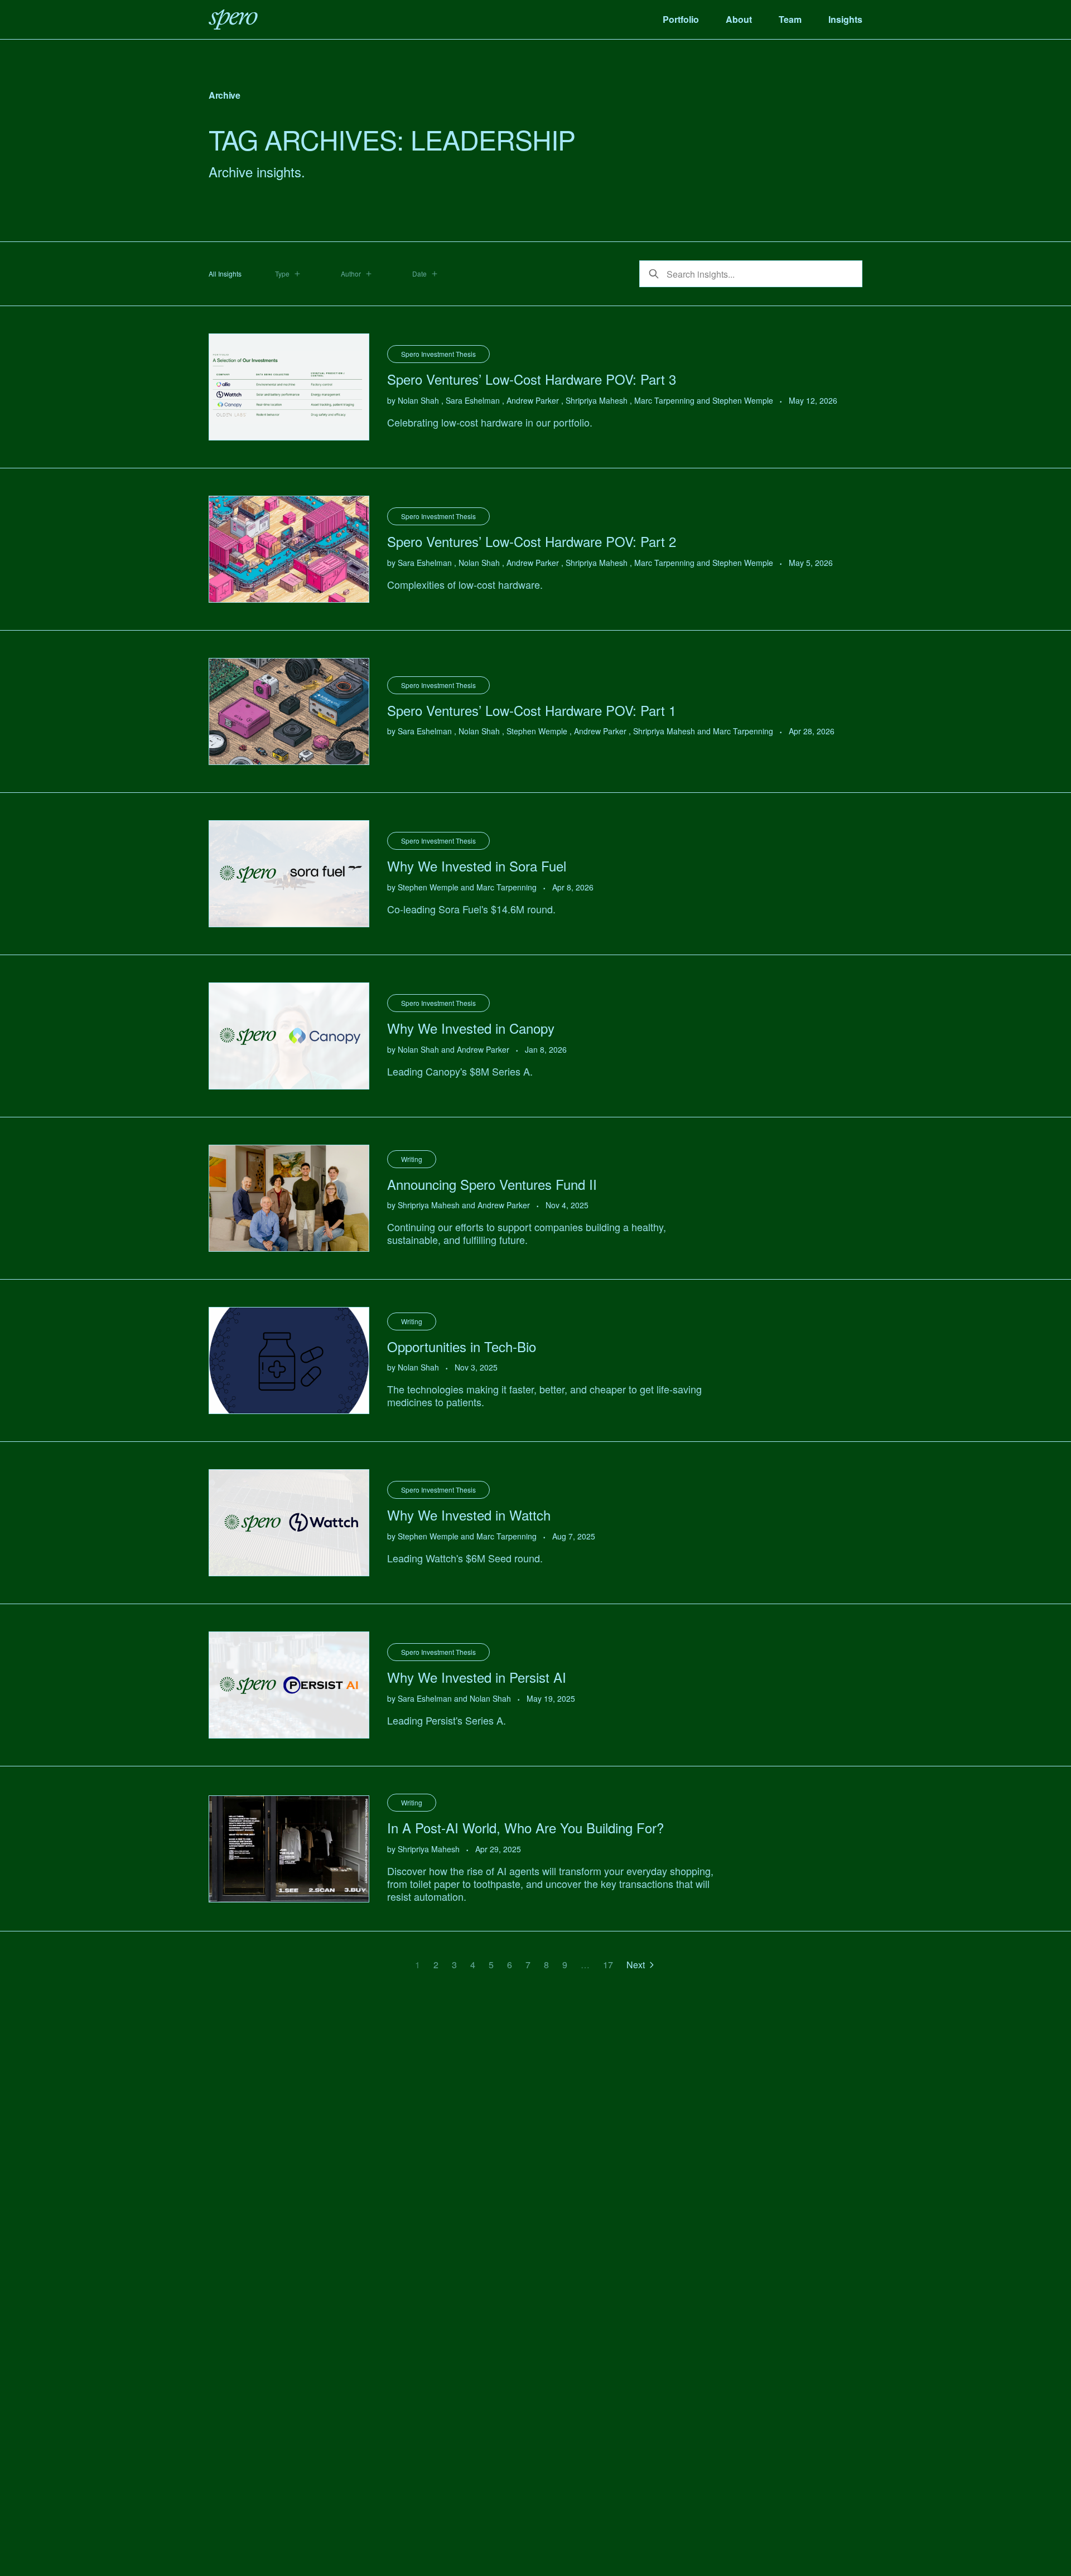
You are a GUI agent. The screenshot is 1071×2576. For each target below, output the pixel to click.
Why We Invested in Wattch (469, 1515)
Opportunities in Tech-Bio (462, 1346)
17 (608, 1965)
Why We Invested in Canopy (471, 1028)
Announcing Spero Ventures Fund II (492, 1184)
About (739, 19)
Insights (845, 19)
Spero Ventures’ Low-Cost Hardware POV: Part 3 (532, 379)
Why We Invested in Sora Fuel (477, 866)
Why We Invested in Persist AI (477, 1677)
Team (790, 19)
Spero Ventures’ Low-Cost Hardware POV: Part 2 (532, 541)
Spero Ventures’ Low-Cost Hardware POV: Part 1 (532, 710)
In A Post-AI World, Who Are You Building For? (525, 1827)
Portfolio (681, 19)
